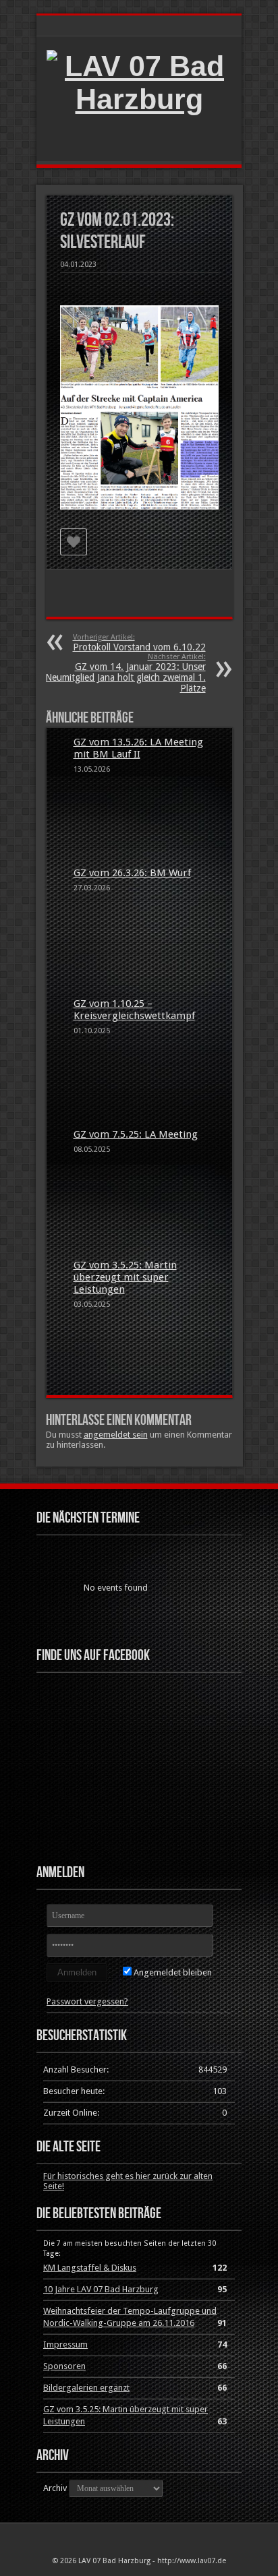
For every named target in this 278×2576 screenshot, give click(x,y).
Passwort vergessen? (87, 2001)
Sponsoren (64, 2366)
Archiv (55, 2488)
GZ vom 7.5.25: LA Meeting (136, 1134)
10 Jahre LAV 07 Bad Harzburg (101, 2289)
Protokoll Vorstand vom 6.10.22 (139, 643)
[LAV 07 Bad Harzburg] (139, 99)
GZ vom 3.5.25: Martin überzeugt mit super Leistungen (125, 1277)
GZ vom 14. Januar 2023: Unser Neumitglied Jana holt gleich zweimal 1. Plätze (126, 673)
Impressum (65, 2344)
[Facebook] (147, 2536)
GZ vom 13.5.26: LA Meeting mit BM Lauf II (138, 748)
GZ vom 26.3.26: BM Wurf (132, 873)
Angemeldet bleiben (172, 1972)
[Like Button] (74, 542)
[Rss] (131, 2536)
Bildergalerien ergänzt (86, 2388)
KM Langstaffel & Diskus (90, 2268)
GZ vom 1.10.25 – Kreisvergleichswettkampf (134, 1010)
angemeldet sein (116, 1435)
